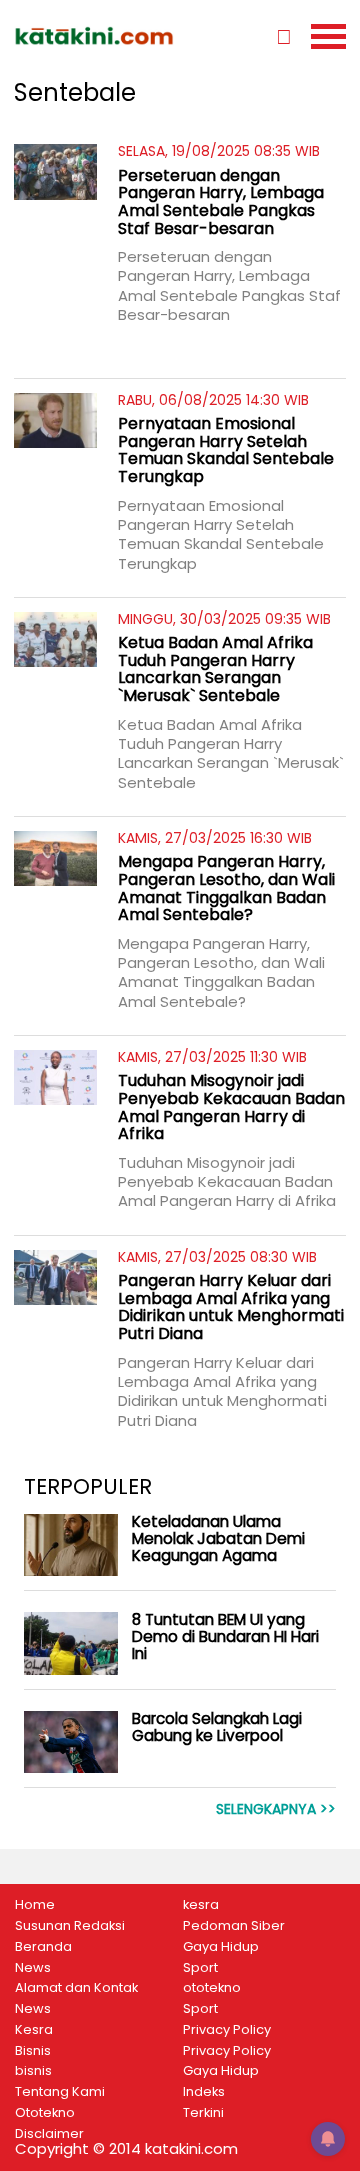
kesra (201, 1905)
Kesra (34, 2030)
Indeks (204, 2092)
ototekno (212, 1988)
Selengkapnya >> (276, 1809)
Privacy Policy (227, 2030)
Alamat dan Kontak (76, 1988)
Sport (200, 1968)
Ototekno (45, 2113)
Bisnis (33, 2051)
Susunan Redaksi (70, 1926)
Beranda (43, 1947)
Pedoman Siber (234, 1926)
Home (35, 1905)
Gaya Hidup (221, 1947)
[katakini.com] (97, 36)
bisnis (33, 2071)
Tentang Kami (60, 2092)
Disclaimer (49, 2134)
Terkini (203, 2113)
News (33, 1968)
